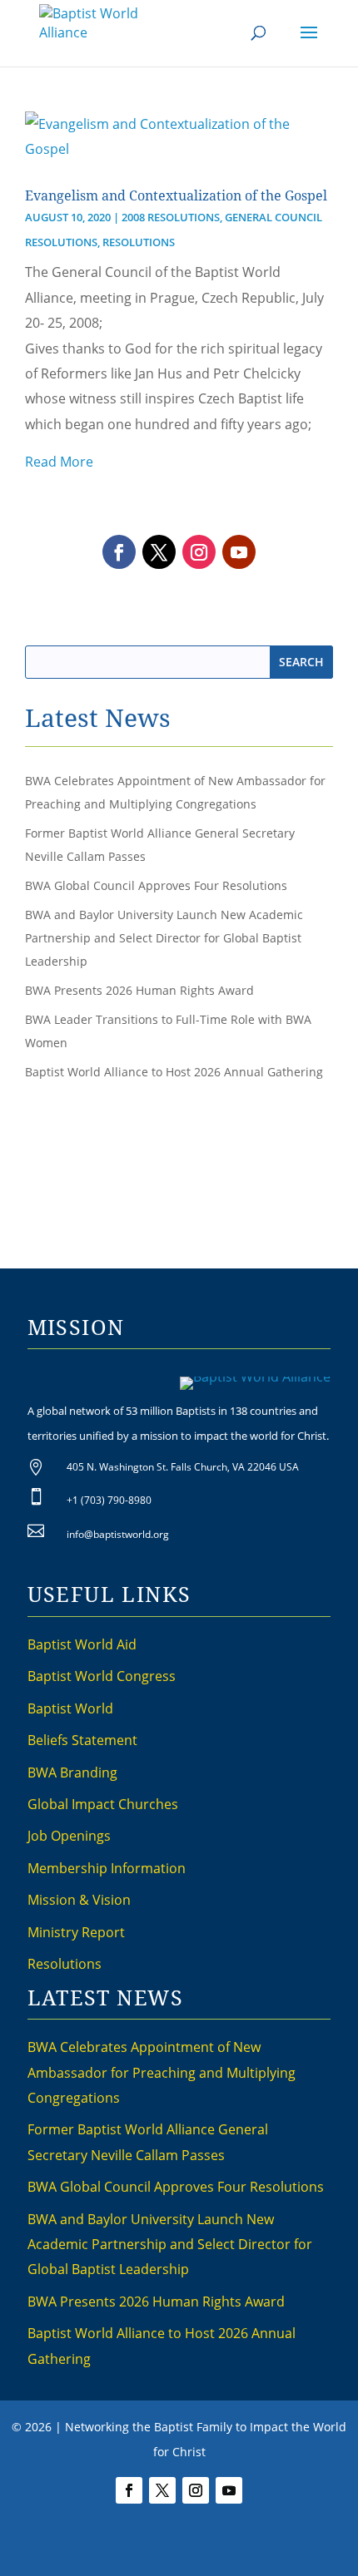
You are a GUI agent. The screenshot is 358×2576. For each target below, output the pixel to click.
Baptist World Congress (102, 1676)
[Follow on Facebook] (119, 552)
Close (301, 2556)
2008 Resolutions (171, 217)
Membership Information (107, 1868)
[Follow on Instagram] (199, 552)
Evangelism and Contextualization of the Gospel (176, 195)
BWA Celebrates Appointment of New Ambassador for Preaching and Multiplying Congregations (162, 2072)
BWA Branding (72, 1773)
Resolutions (139, 242)
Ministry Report (76, 1932)
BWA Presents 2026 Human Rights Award (139, 990)
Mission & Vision (79, 1900)
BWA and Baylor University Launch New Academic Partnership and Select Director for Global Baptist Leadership (164, 938)
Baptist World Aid (82, 1644)
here (215, 2556)
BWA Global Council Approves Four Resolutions (156, 885)
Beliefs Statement (82, 1740)
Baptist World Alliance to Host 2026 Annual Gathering (174, 1072)
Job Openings (69, 1836)
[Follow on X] (159, 552)
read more (59, 462)
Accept (255, 2556)
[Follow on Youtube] (239, 552)
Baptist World (70, 1708)
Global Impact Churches (103, 1804)
